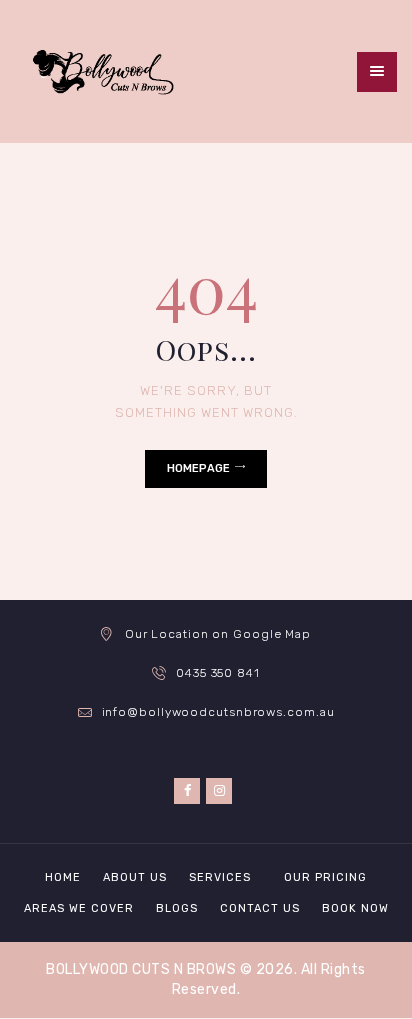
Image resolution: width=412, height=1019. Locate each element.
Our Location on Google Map (218, 634)
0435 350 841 (218, 673)
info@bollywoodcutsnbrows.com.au (218, 712)
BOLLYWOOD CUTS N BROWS (141, 969)
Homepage (198, 468)
